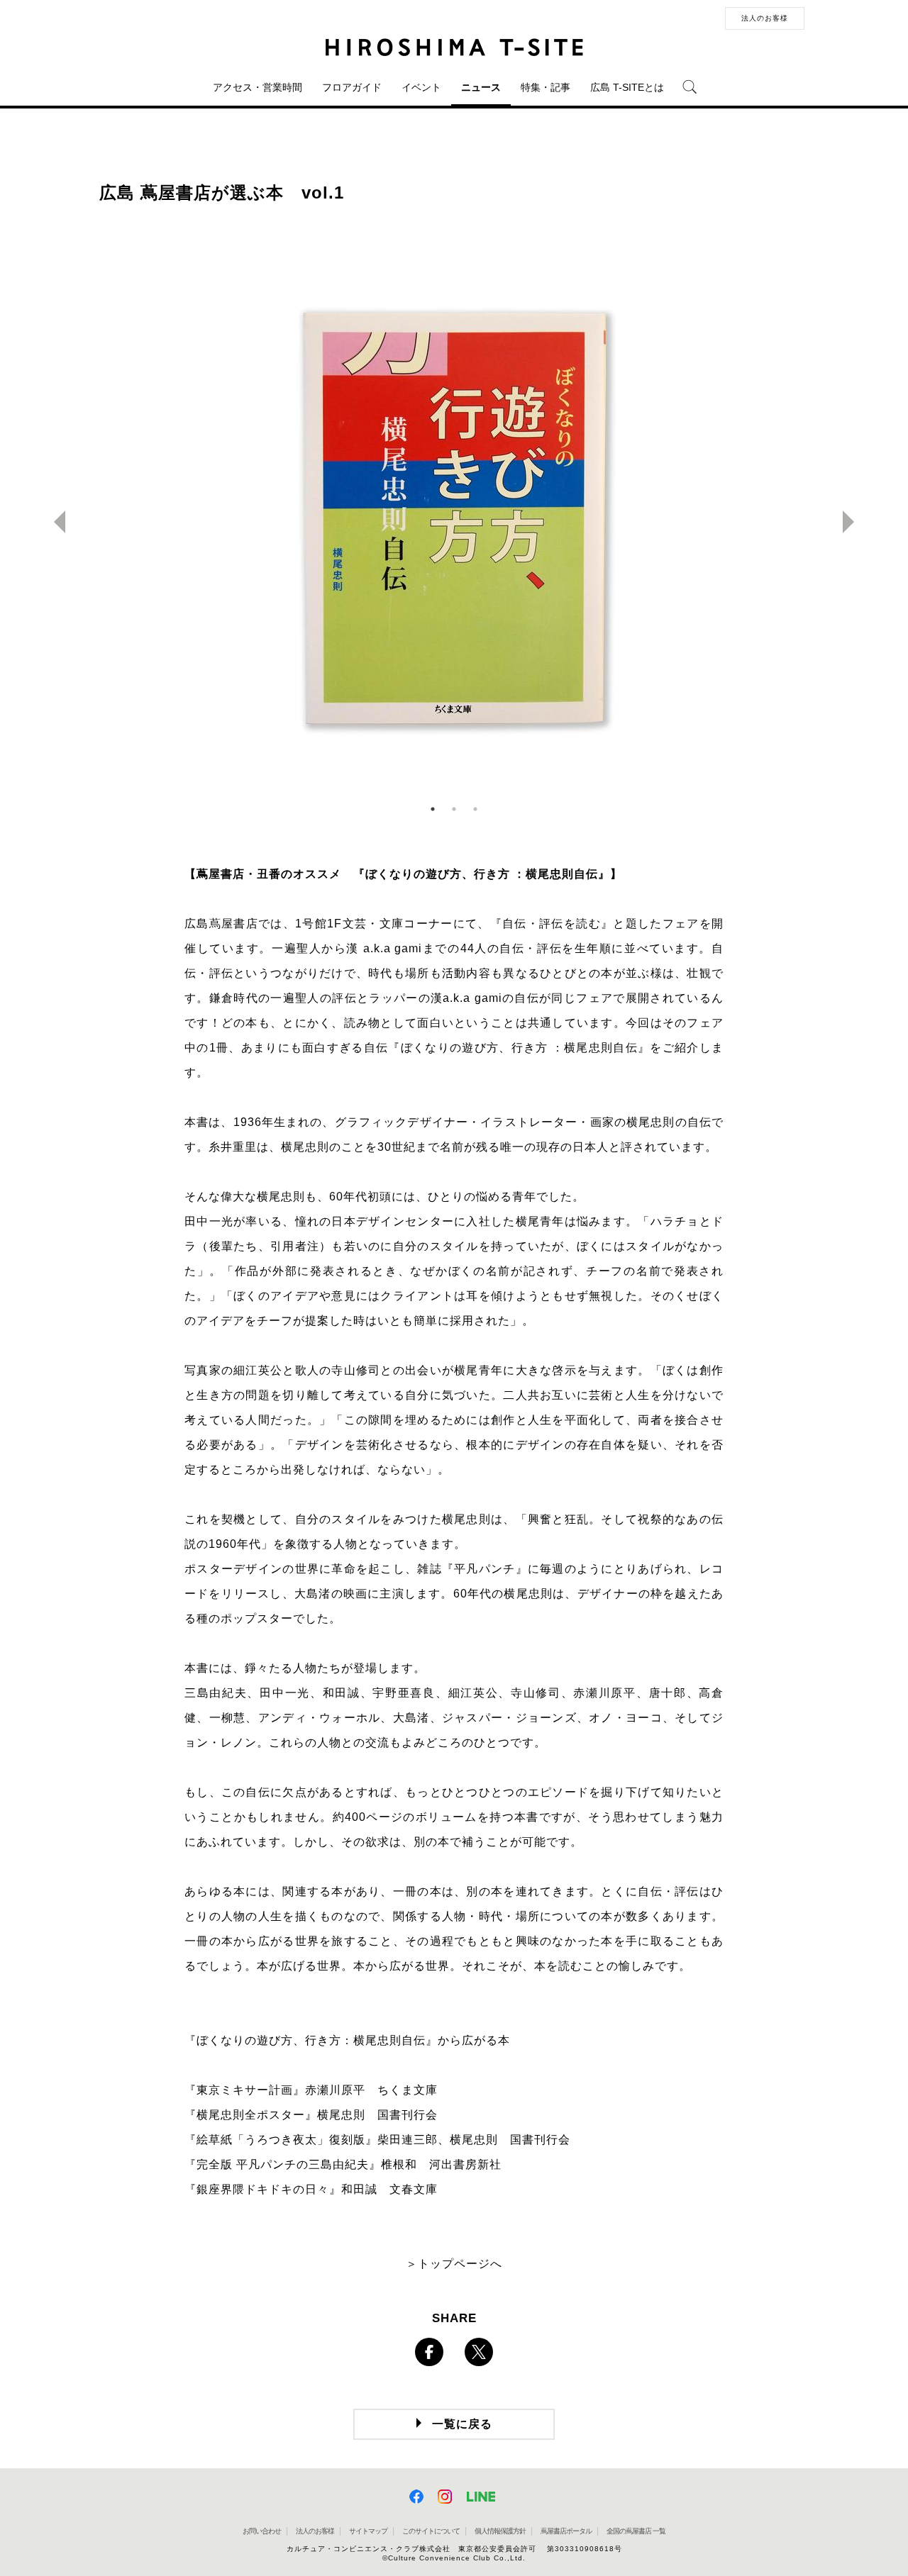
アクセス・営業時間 (258, 87)
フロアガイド (352, 87)
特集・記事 (546, 87)
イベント (421, 87)
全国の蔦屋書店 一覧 (636, 2531)
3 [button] (475, 809)
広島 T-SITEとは (627, 87)
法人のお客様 (765, 18)
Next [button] (854, 522)
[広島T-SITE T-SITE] (454, 48)
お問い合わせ (262, 2531)
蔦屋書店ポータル (566, 2531)
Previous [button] (54, 522)
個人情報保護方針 (500, 2531)
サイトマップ (368, 2531)
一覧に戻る (462, 2424)
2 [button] (454, 809)
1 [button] (433, 809)
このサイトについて (431, 2531)
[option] (454, 522)
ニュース (481, 87)
